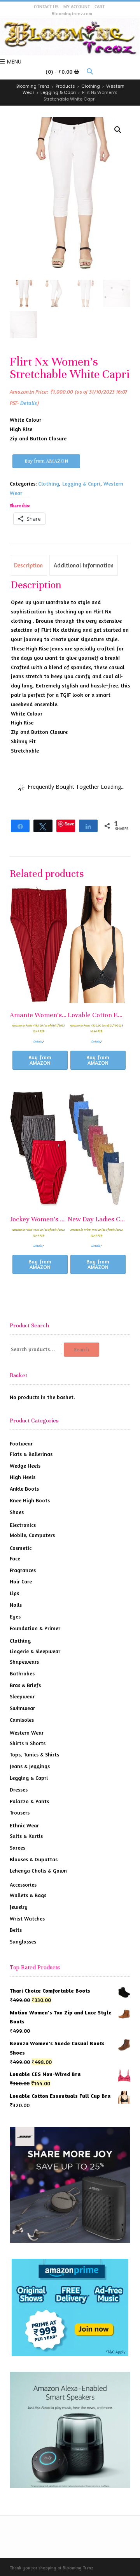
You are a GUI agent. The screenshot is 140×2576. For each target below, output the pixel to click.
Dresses (19, 1789)
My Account (77, 6)
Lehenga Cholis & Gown (38, 1870)
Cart (100, 6)
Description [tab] (28, 565)
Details (29, 403)
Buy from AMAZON (46, 461)
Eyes (15, 1616)
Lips (14, 1593)
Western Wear (27, 1732)
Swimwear (22, 1708)
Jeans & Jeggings (30, 1766)
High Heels (23, 1477)
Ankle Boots (24, 1489)
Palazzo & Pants (29, 1801)
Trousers (20, 1812)
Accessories (23, 1884)
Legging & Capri (81, 483)
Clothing (49, 483)
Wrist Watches (27, 1918)
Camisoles (22, 1720)
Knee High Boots (30, 1500)
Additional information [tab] (84, 565)
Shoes (17, 1512)
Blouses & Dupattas (34, 1859)
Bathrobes (22, 1673)
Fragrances (23, 1570)
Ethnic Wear (24, 1825)
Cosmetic (21, 1548)
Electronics (23, 1525)
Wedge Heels (25, 1466)
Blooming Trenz (78, 2568)
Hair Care (21, 1581)
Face (15, 1558)
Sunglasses (23, 1941)
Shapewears (24, 1662)
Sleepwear (22, 1696)
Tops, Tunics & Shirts (34, 1754)
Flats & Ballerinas (31, 1454)
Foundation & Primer (35, 1628)
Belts (16, 1930)
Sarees (17, 1847)
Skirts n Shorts (28, 1743)
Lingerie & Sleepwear (35, 1651)
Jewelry (19, 1907)
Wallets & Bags (28, 1895)
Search (81, 1350)
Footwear (21, 1443)
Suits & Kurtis (26, 1836)
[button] (118, 130)
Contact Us (46, 6)
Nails (16, 1605)
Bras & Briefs (25, 1685)
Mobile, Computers (32, 1535)
